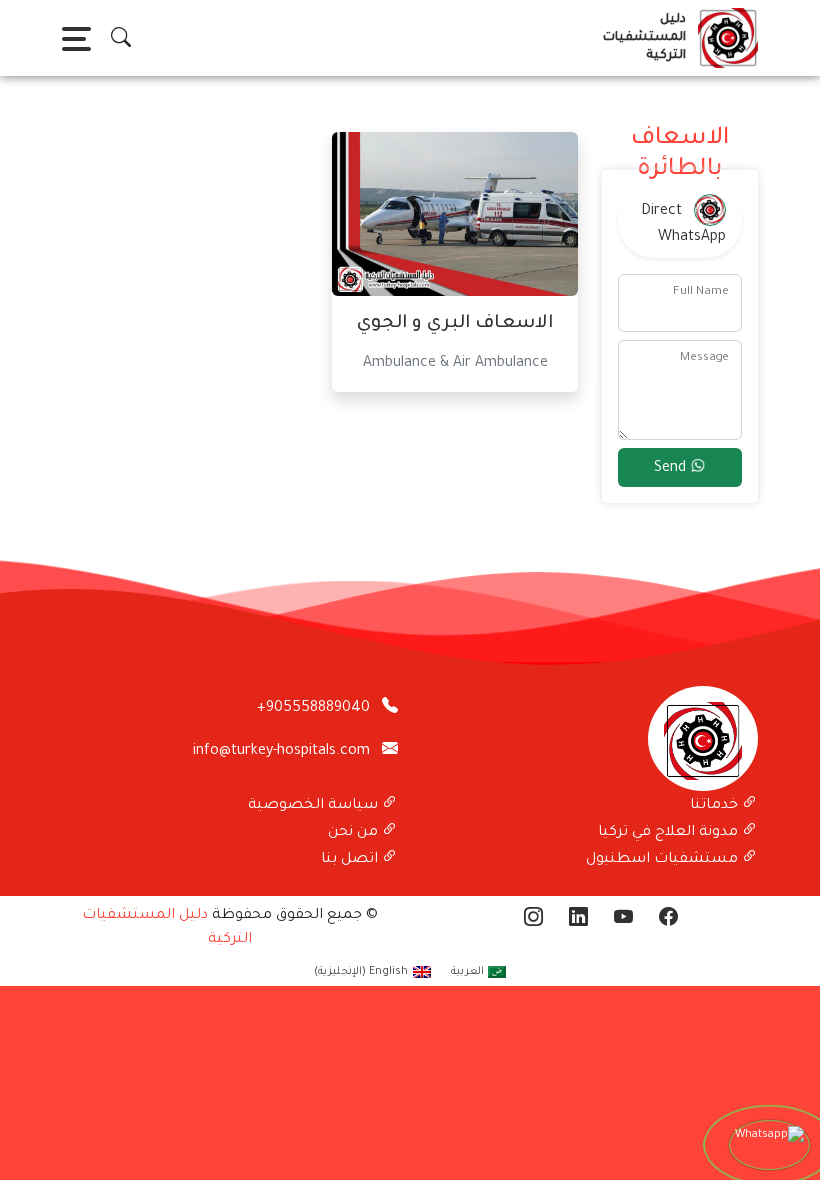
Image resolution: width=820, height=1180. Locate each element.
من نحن (355, 833)
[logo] (724, 38)
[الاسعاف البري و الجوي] (455, 216)
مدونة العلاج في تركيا (670, 833)
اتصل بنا (351, 860)
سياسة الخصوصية (315, 806)
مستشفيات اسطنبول (664, 860)
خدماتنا (716, 806)
